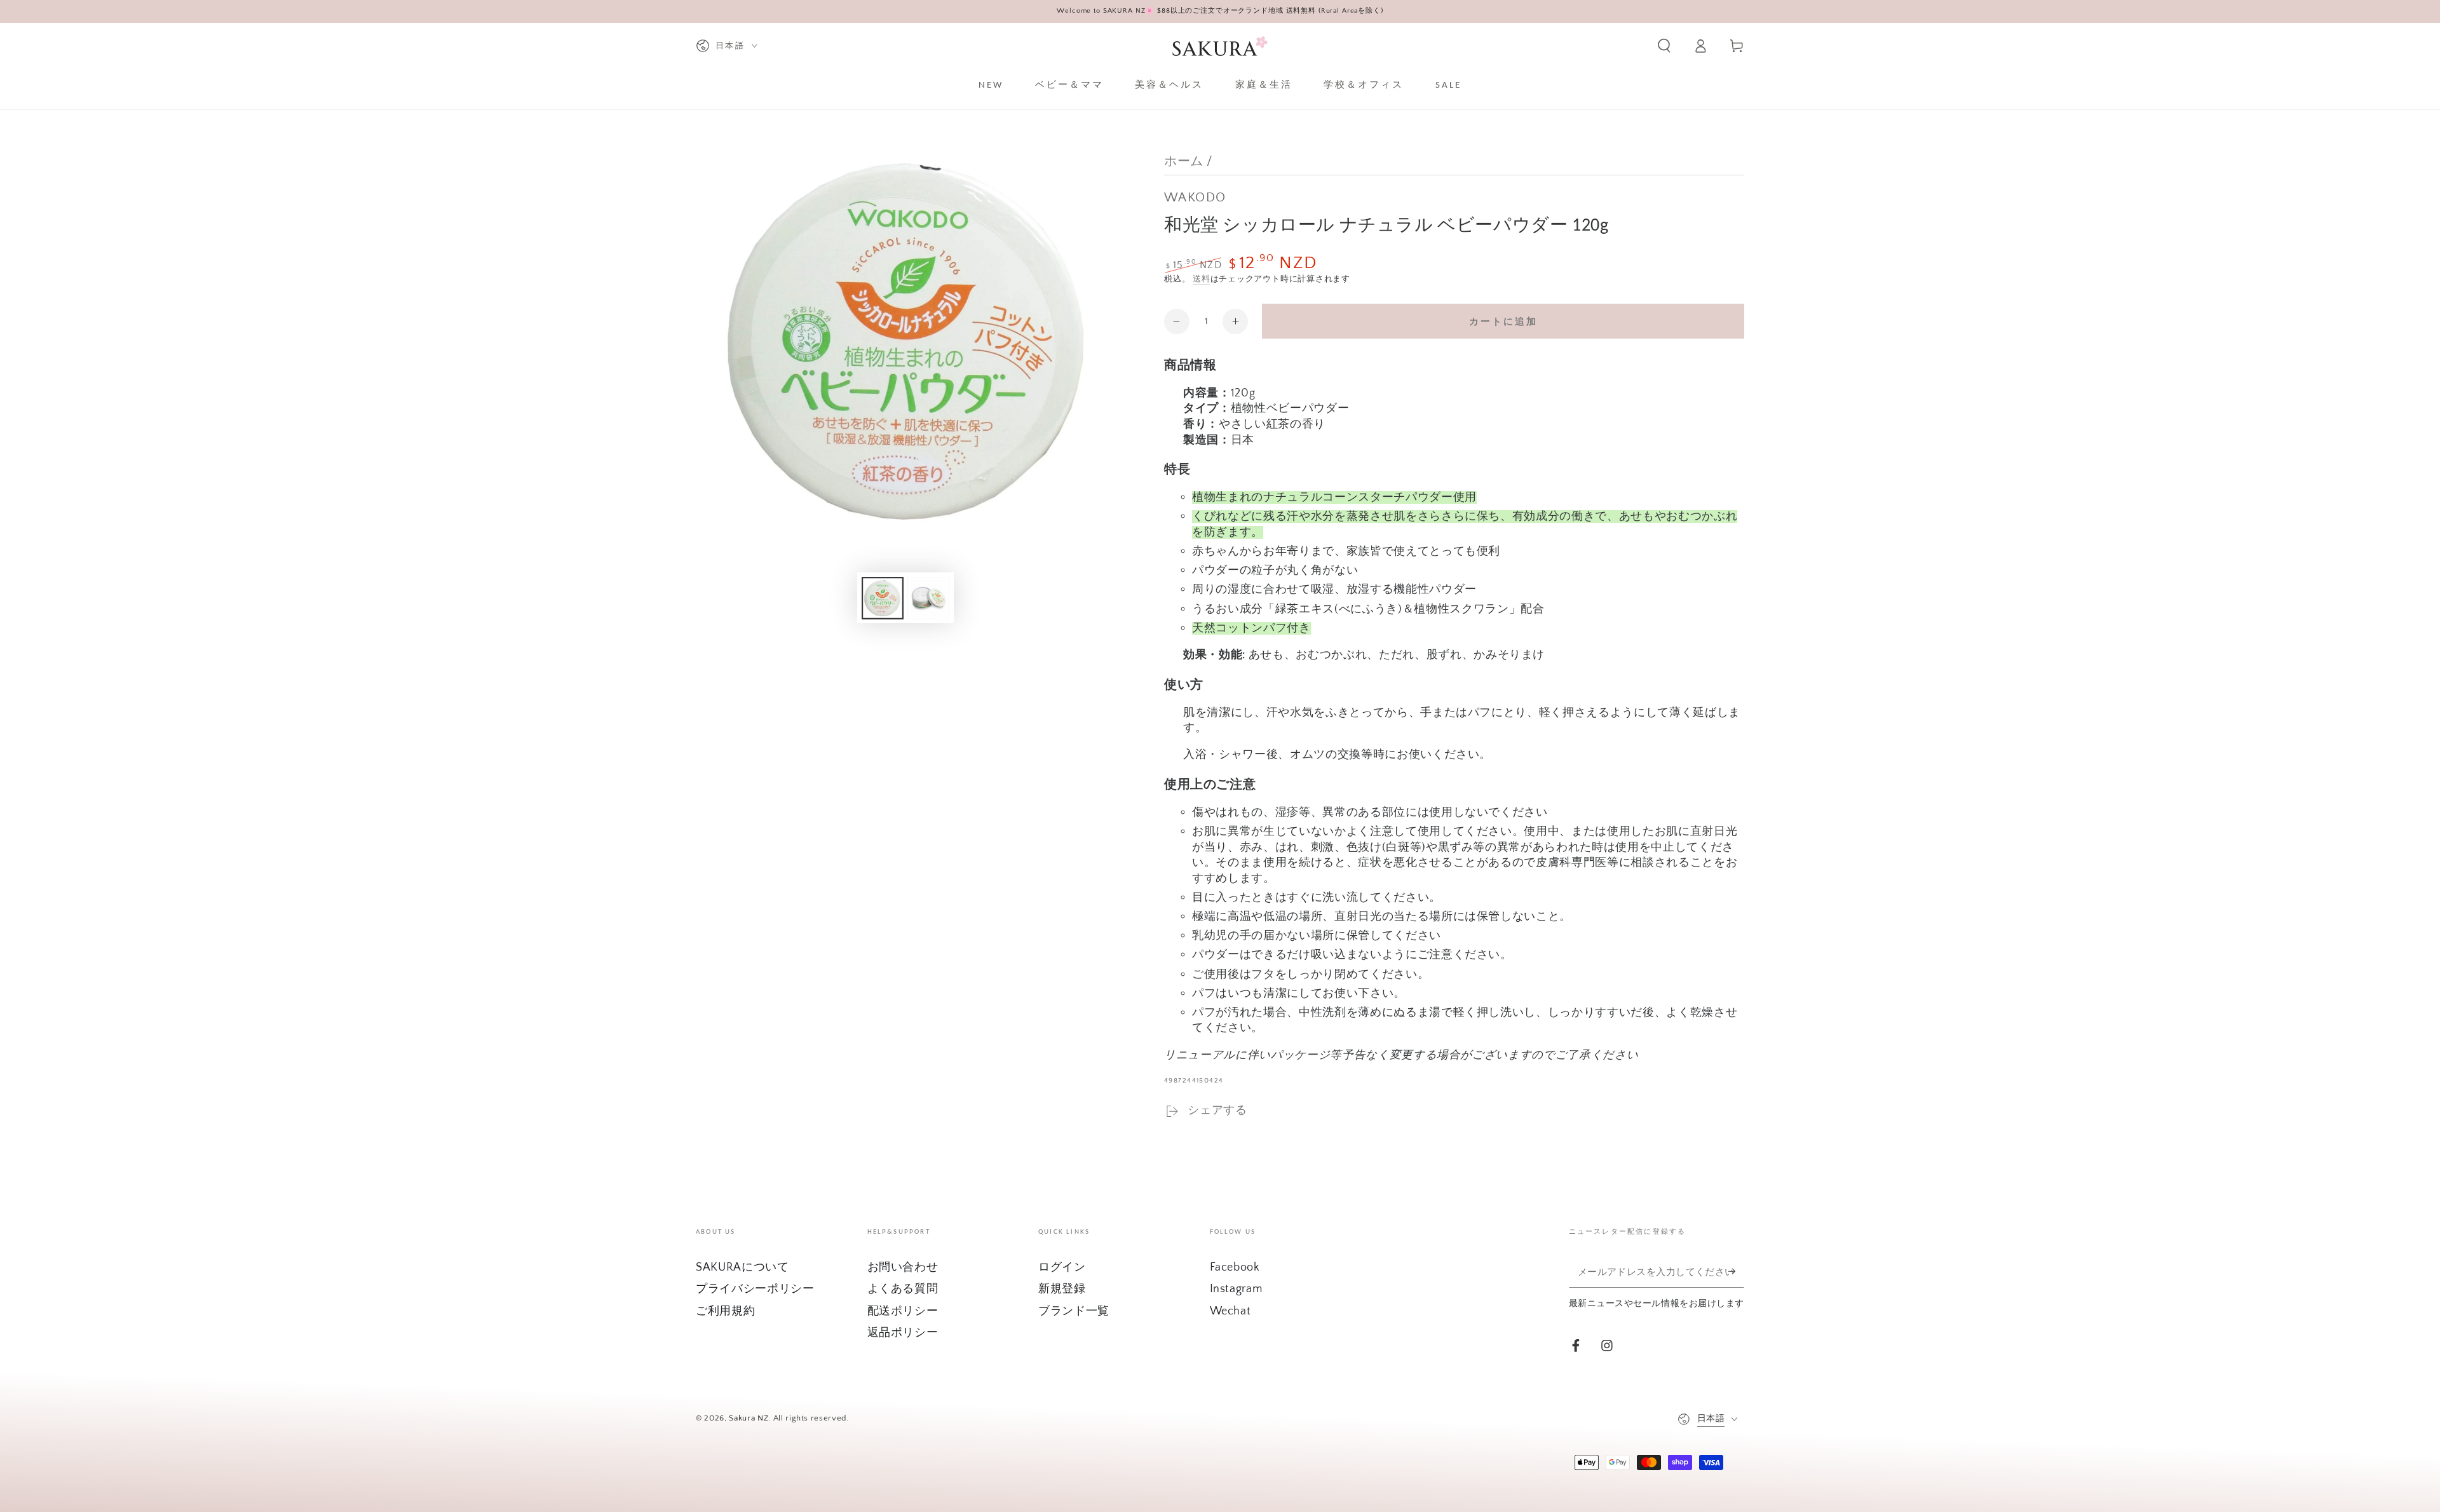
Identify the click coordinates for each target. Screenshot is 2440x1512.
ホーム (1184, 161)
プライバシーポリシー (755, 1289)
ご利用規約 (725, 1311)
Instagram (1236, 1289)
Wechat (1230, 1311)
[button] (1664, 46)
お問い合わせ (903, 1267)
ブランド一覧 (1074, 1311)
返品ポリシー (903, 1333)
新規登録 (1062, 1289)
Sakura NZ (749, 1418)
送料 (1202, 279)
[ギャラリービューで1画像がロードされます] (883, 598)
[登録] (1736, 1271)
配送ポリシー (903, 1311)
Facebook (1235, 1267)
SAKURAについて (742, 1267)
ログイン (1062, 1267)
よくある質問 (903, 1289)
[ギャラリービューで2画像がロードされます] (928, 598)
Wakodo (1195, 198)
